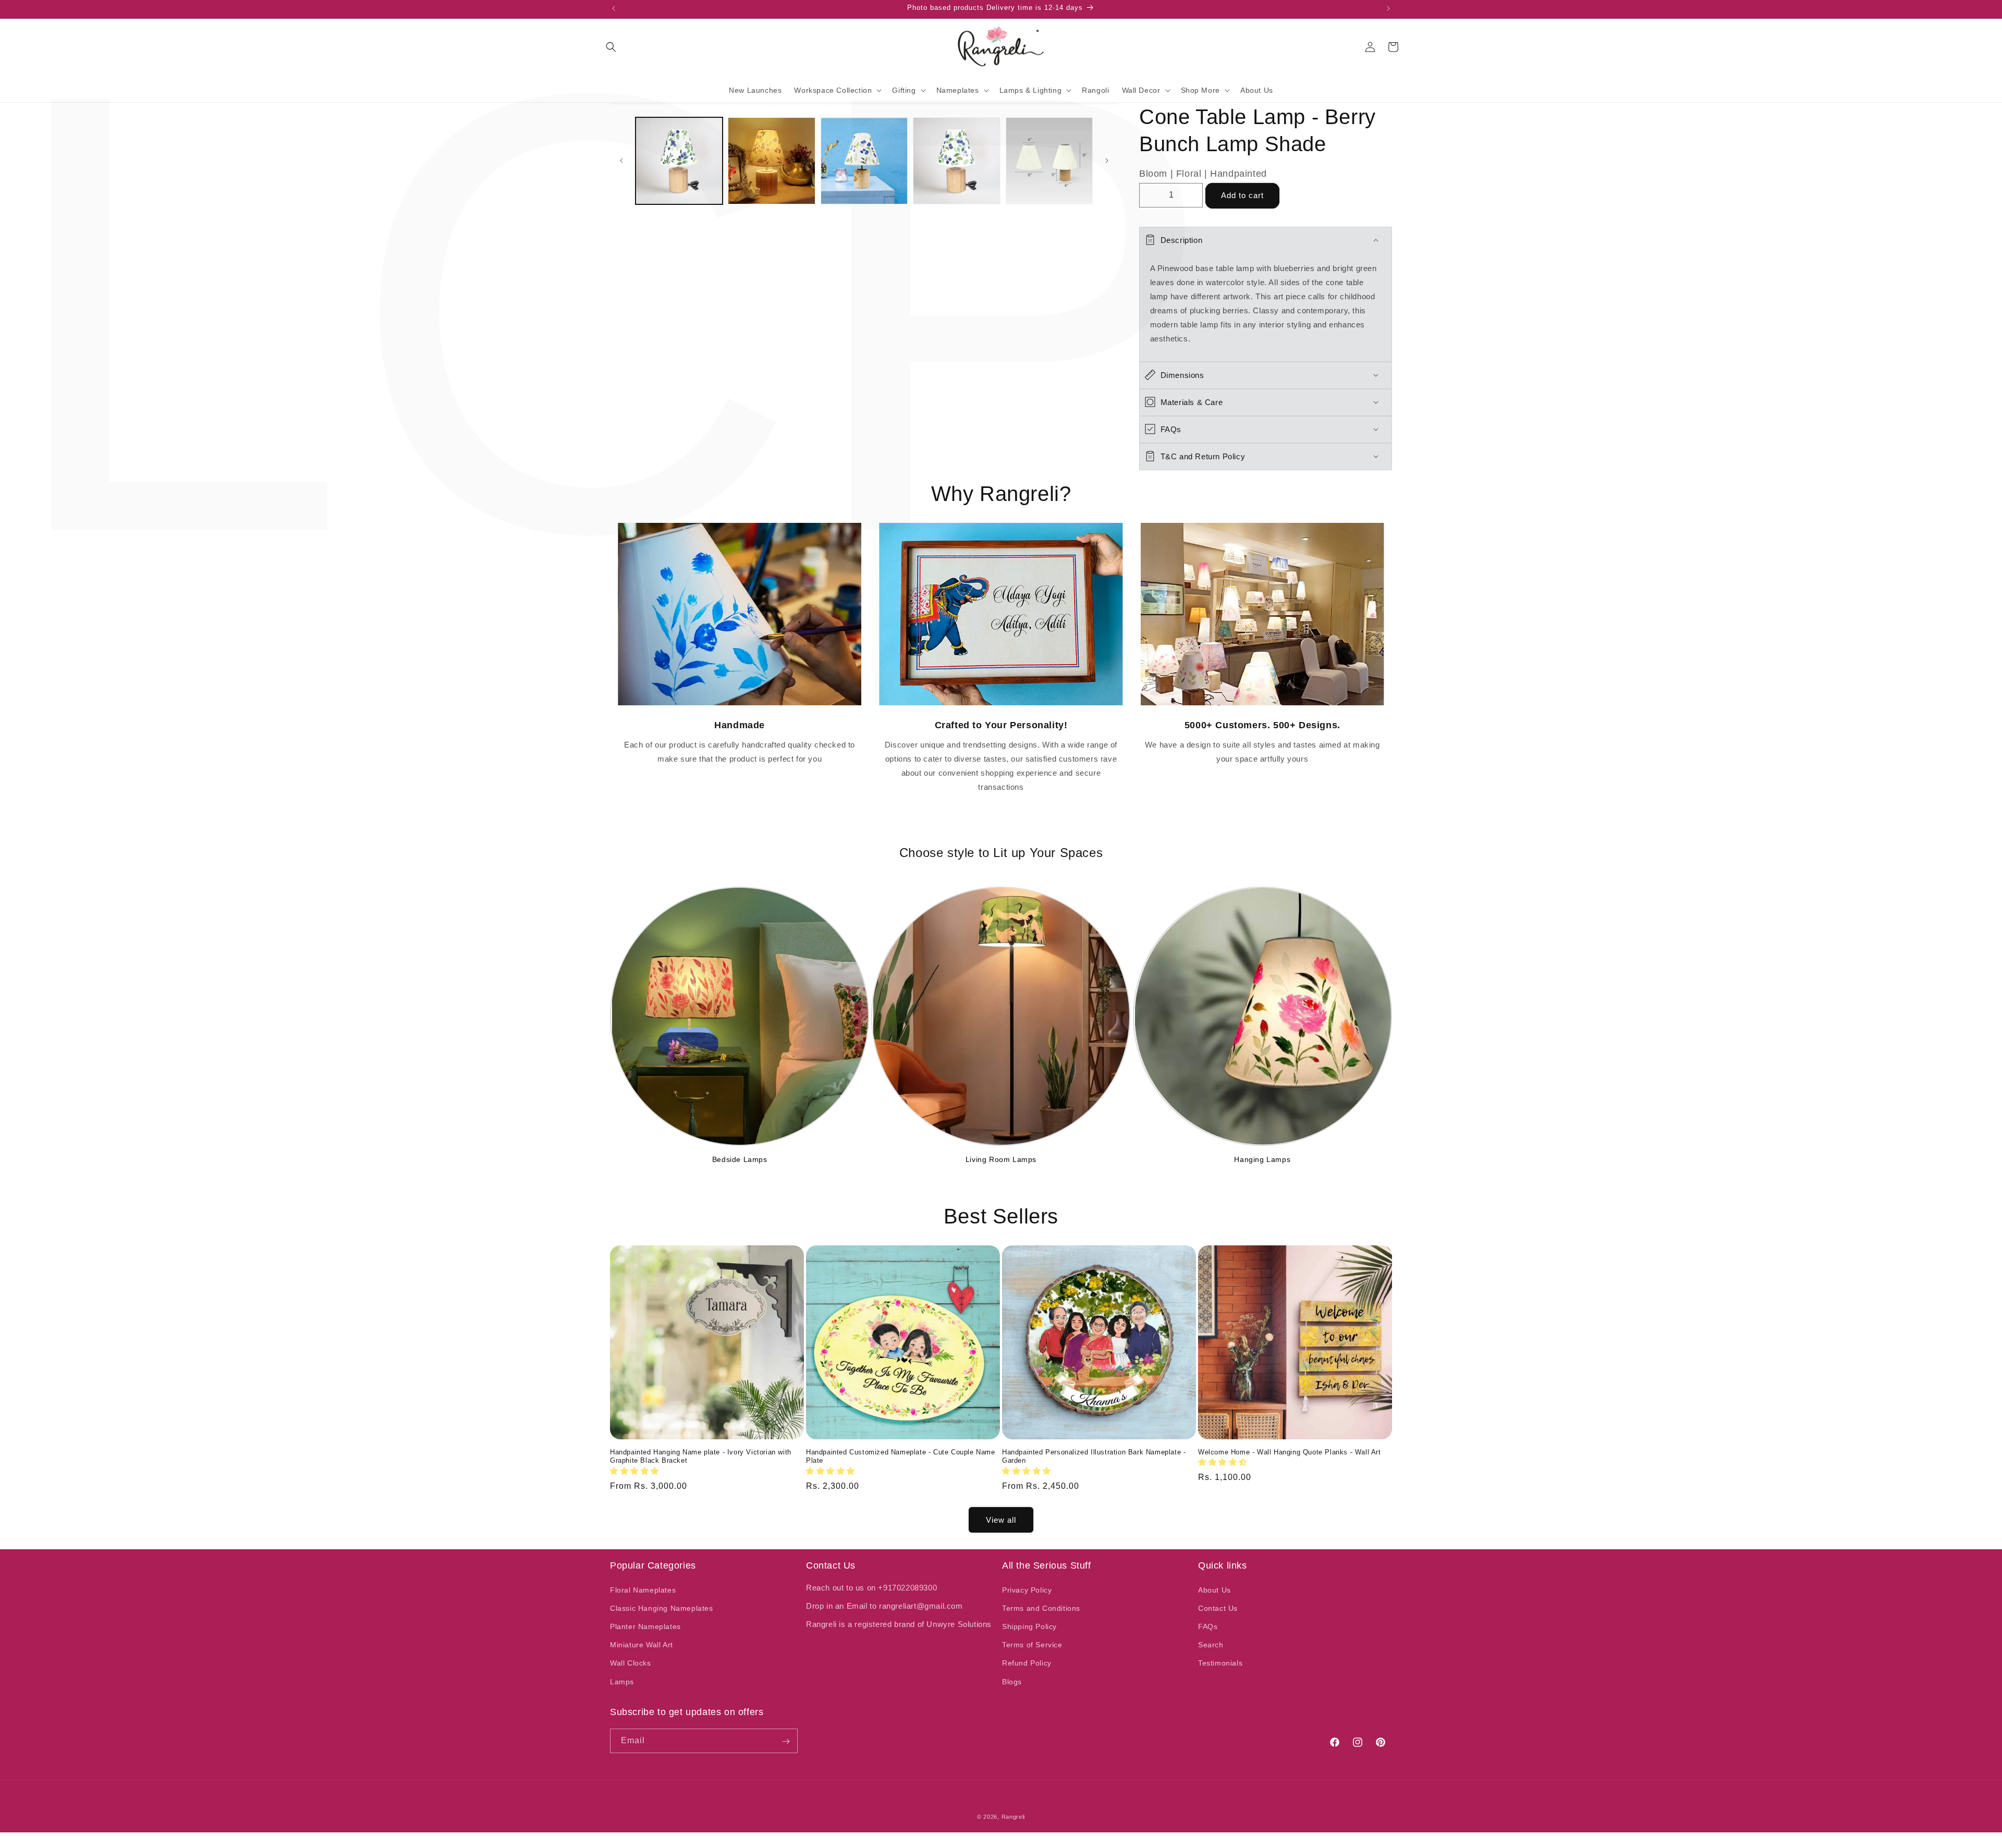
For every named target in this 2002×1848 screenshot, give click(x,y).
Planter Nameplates (645, 1626)
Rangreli (1014, 1817)
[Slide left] (621, 161)
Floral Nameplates (643, 1589)
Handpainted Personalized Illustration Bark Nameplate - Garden (1094, 1457)
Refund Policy (1027, 1663)
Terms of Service (1032, 1645)
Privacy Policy (1027, 1589)
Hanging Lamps (1262, 1160)
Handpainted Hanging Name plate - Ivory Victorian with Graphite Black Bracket (701, 1457)
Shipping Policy (1029, 1626)
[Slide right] (1107, 161)
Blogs (1012, 1681)
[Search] (611, 47)
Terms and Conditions (1041, 1608)
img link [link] (740, 530)
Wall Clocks (631, 1663)
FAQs (1208, 1626)
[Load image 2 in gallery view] (771, 161)
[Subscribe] (786, 1741)
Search (1211, 1645)
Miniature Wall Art (642, 1645)
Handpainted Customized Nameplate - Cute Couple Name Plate (901, 1457)
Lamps (622, 1681)
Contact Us (1218, 1608)
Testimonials (1220, 1663)
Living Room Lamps (1001, 1160)
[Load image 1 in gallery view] (679, 161)
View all (1001, 1519)
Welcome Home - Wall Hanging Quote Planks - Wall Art (1290, 1452)
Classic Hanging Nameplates (662, 1608)
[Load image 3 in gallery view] (864, 161)
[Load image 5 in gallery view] (956, 161)
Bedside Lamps (740, 1160)
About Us (1214, 1589)
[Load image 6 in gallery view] (1049, 161)
